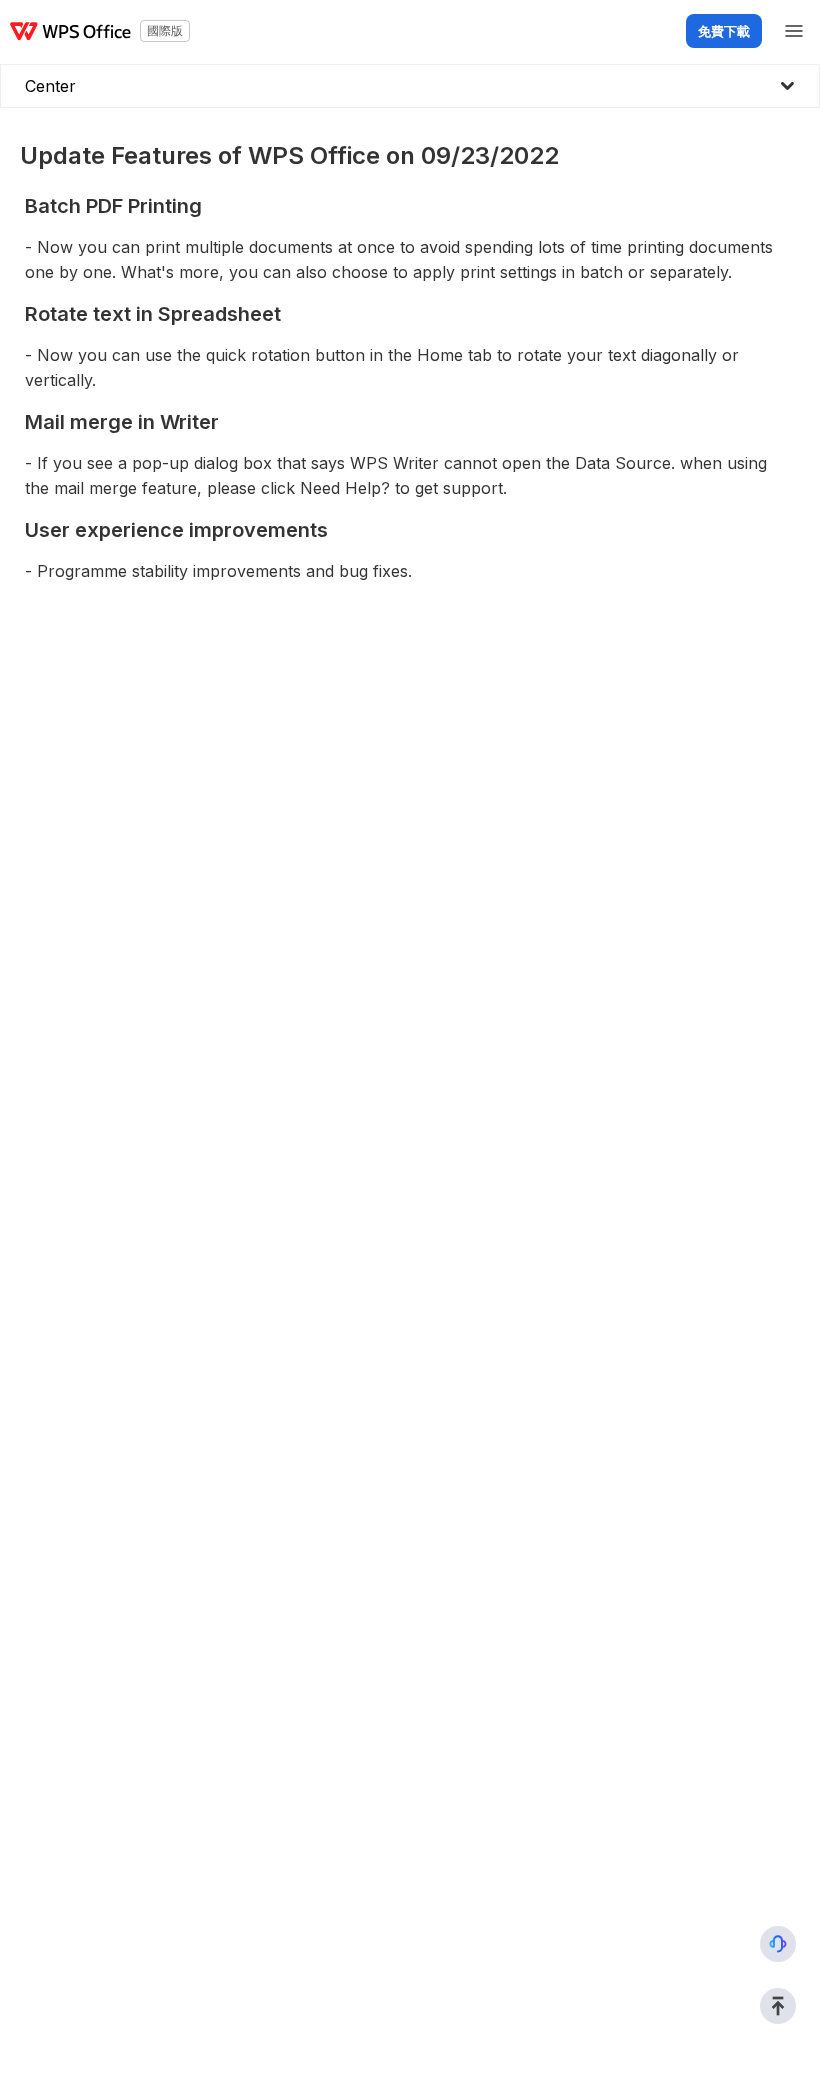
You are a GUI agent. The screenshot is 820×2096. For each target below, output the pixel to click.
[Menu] (794, 31)
